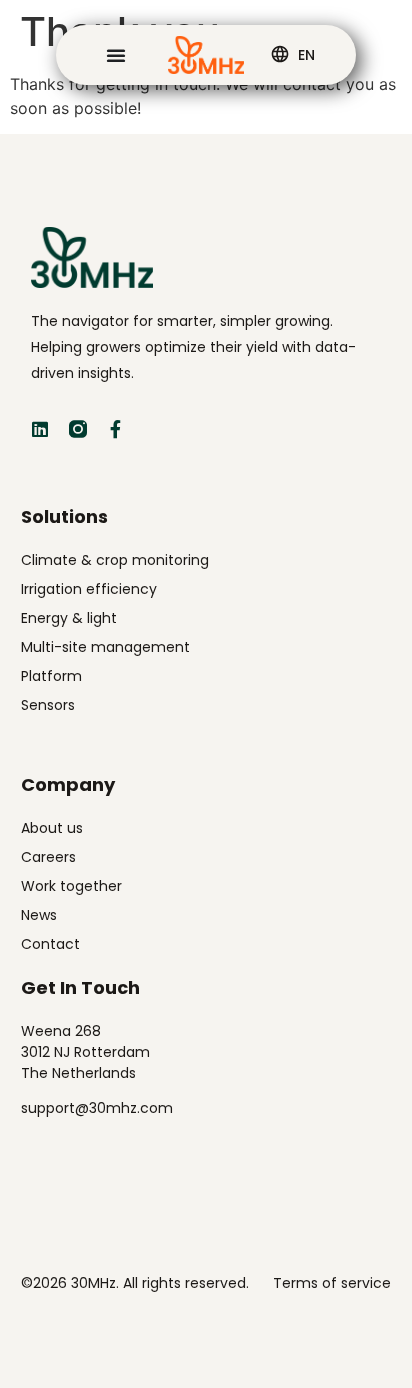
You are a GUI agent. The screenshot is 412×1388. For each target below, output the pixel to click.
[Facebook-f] (116, 429)
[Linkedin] (40, 429)
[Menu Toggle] (116, 55)
